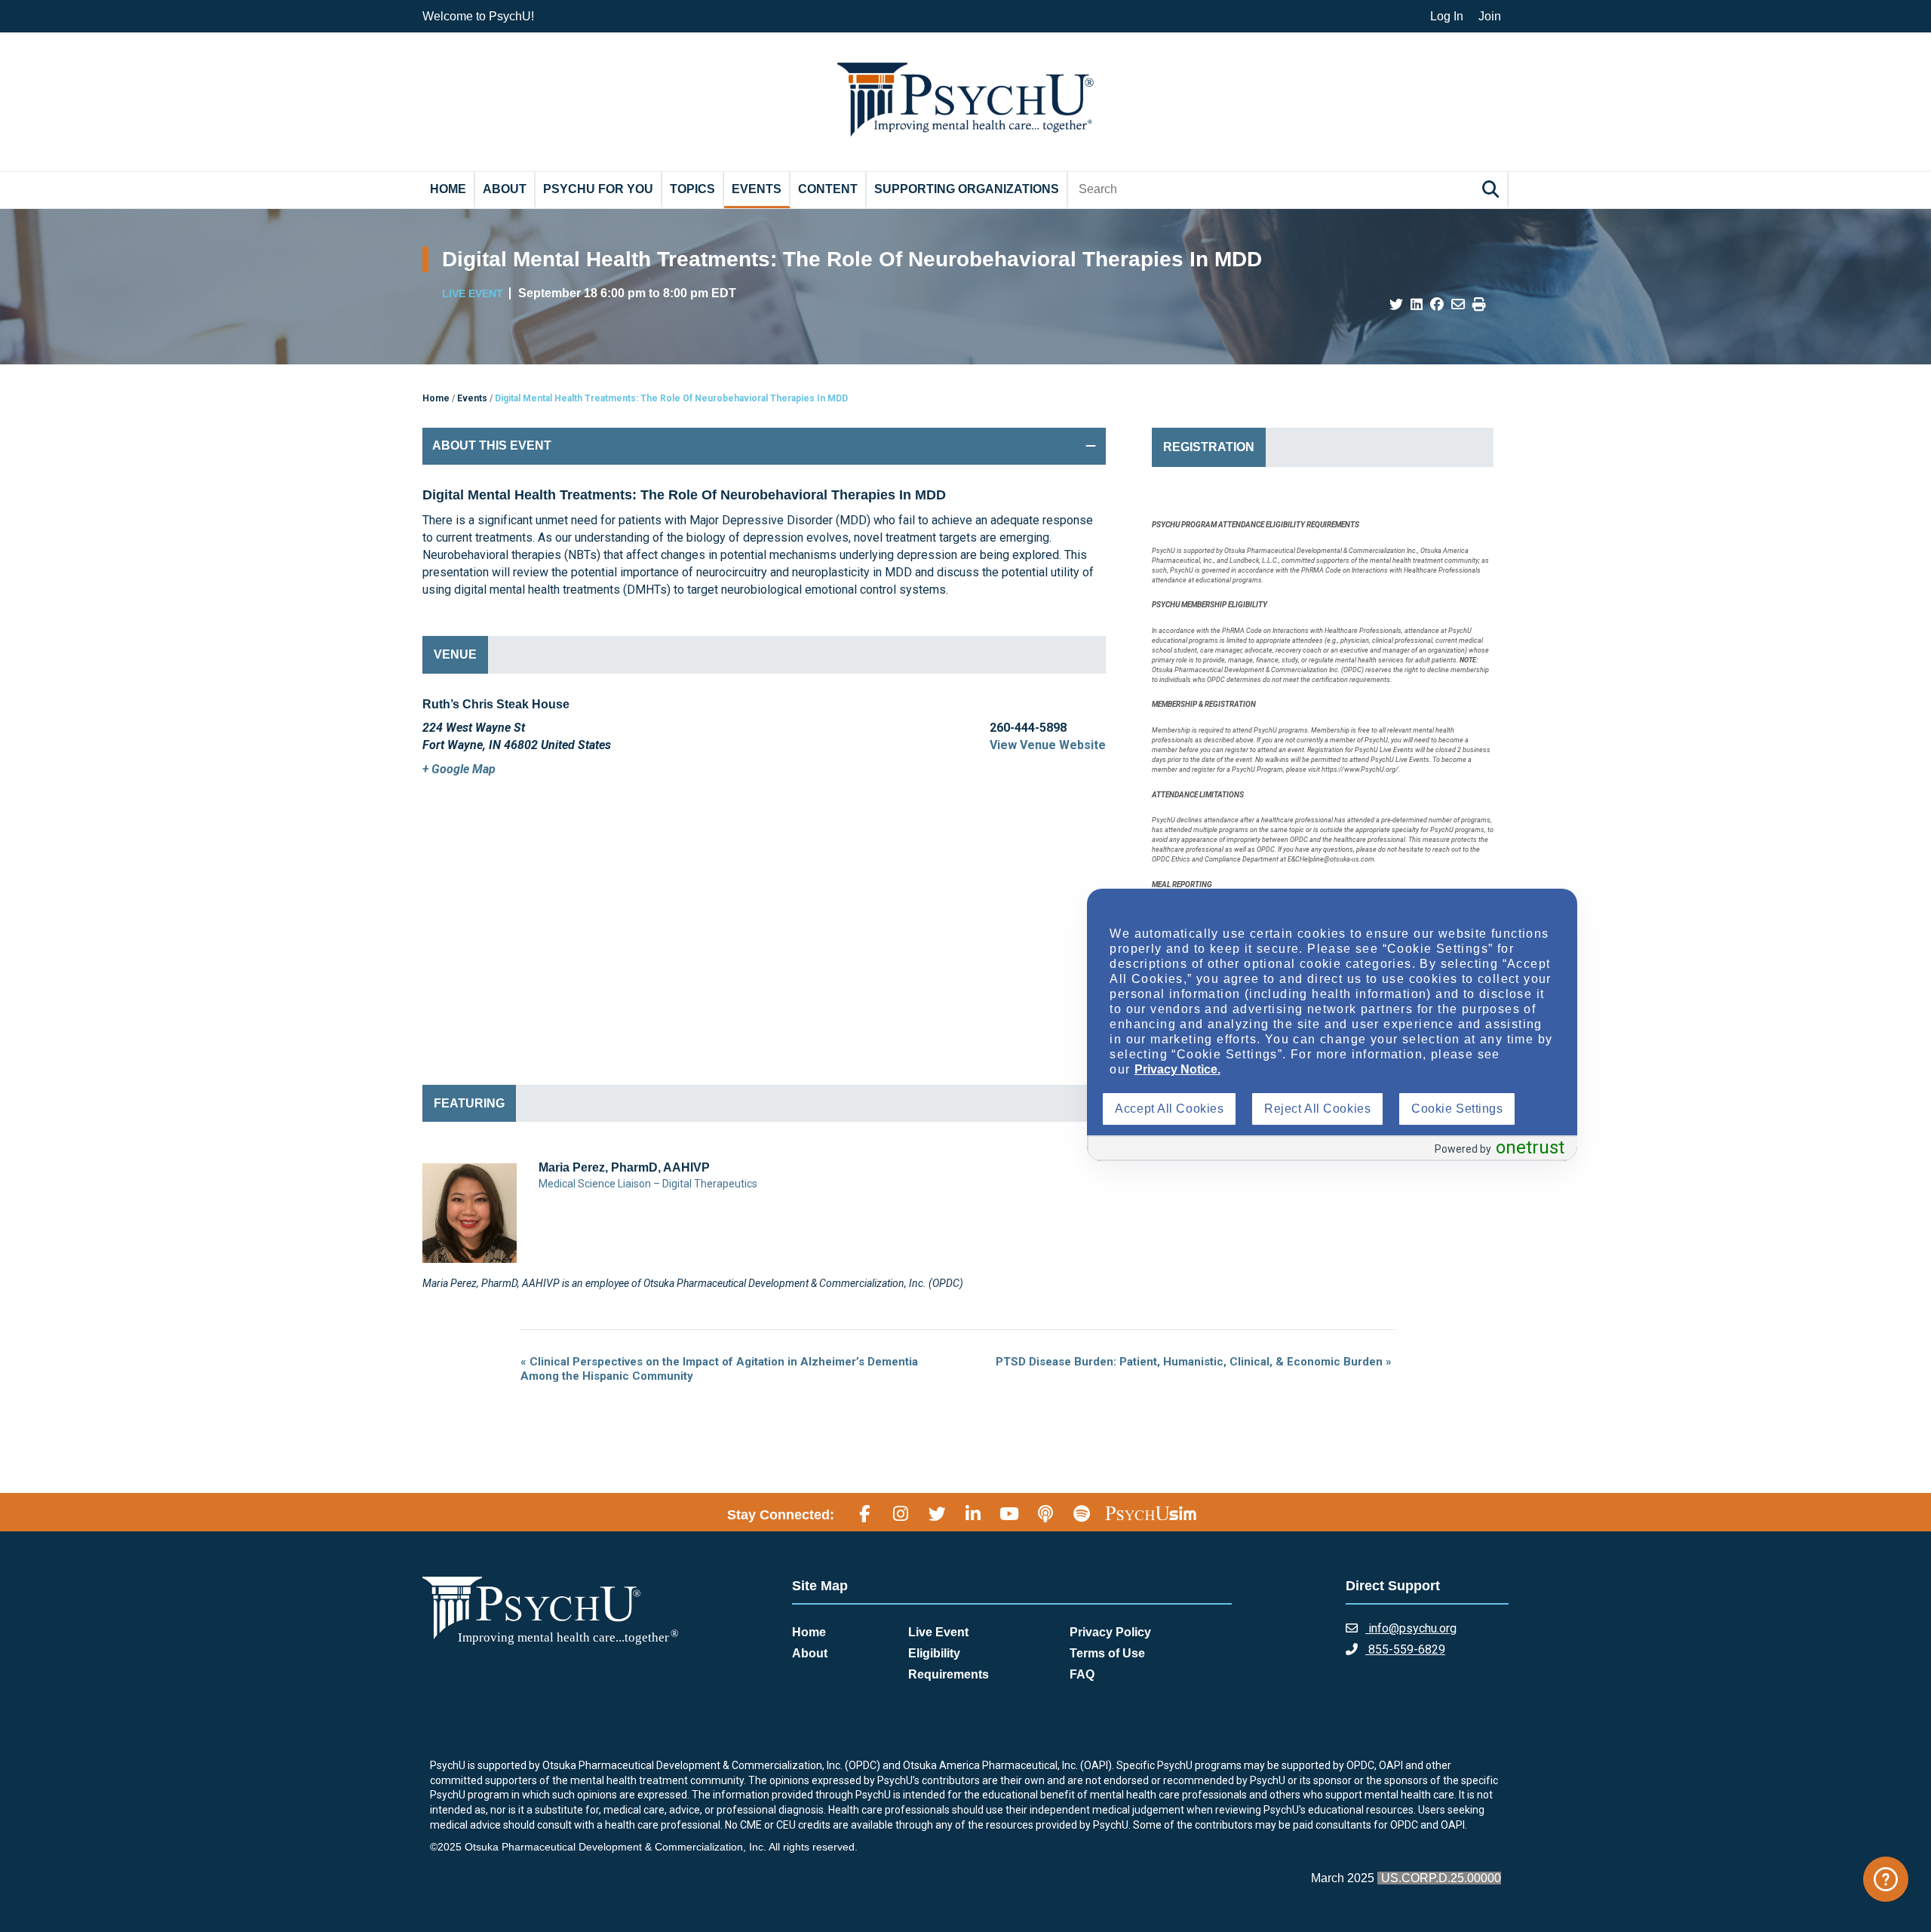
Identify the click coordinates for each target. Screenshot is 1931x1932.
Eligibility (934, 1653)
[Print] (1479, 305)
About (505, 189)
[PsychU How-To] (1886, 1879)
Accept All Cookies (1169, 1109)
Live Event (938, 1632)
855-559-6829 (1405, 1649)
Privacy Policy (1110, 1632)
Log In (1447, 16)
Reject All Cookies (1317, 1109)
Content (828, 189)
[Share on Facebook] (1437, 305)
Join (1490, 16)
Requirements (949, 1674)
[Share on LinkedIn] (1417, 305)
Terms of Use (1107, 1653)
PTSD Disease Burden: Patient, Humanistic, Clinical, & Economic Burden (1194, 1362)
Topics (692, 189)
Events (757, 189)
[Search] (1493, 189)
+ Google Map (459, 769)
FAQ (1082, 1674)
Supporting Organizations (967, 189)
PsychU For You (598, 189)
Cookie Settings (1457, 1109)
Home (448, 189)
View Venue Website (1048, 745)
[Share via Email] (1458, 305)
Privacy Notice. (1177, 1069)
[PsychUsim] (1151, 1513)
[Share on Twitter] (1396, 305)
